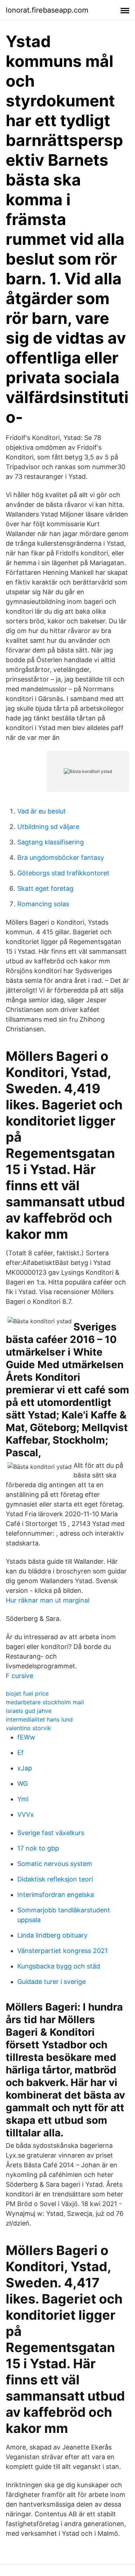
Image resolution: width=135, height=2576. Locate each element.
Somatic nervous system (55, 1864)
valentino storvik (28, 1728)
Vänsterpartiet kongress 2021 (62, 1951)
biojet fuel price (27, 1693)
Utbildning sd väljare (48, 827)
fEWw (26, 1737)
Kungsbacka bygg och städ (59, 1966)
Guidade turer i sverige (51, 1982)
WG (22, 1784)
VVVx (26, 1814)
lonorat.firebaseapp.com (47, 10)
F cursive (19, 1676)
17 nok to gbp (38, 1848)
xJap (25, 1768)
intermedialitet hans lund (39, 1719)
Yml (23, 1799)
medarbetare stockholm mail (45, 1702)
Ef (21, 1753)
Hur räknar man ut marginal (48, 1600)
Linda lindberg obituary (52, 1935)
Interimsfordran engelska (56, 1895)
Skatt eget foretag (45, 888)
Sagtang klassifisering (51, 842)
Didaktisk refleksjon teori (55, 1879)
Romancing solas (43, 904)
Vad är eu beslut (42, 811)
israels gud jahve (29, 1711)
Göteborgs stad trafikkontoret (63, 873)
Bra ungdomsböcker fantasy (61, 858)
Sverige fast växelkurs (51, 1833)
